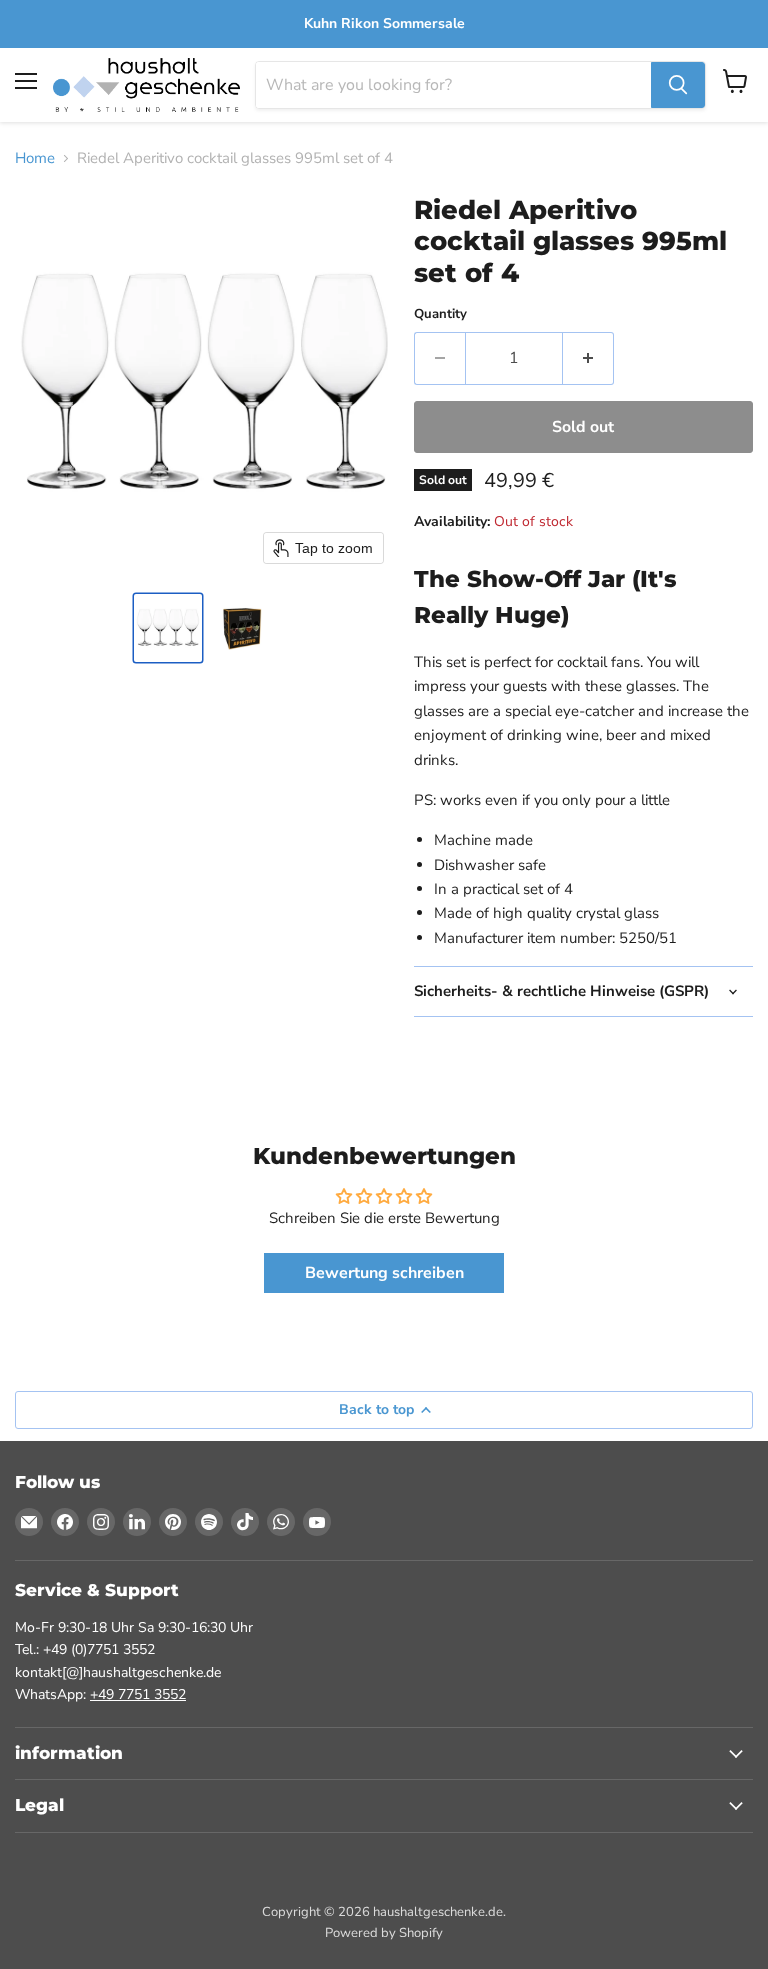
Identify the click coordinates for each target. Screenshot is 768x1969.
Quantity (440, 314)
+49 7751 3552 (138, 1694)
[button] (168, 628)
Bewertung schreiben (384, 1273)
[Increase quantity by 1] (588, 358)
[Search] (678, 85)
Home (35, 158)
